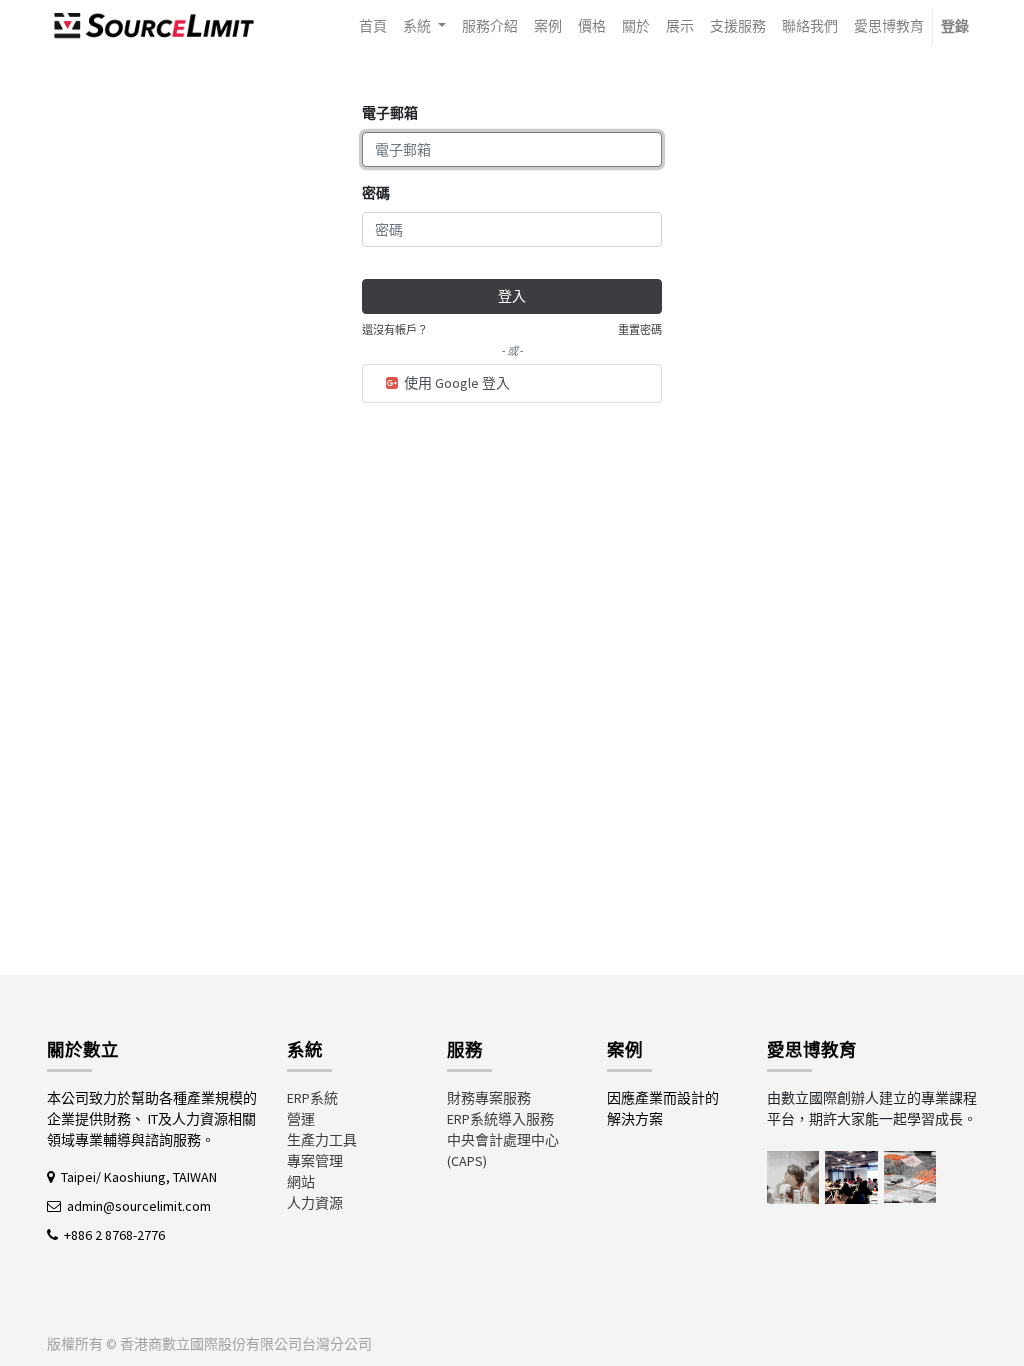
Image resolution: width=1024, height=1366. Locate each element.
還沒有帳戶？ (395, 330)
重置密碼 (640, 330)
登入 (512, 296)
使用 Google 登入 (455, 383)
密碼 (376, 193)
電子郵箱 (390, 113)
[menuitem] (373, 26)
